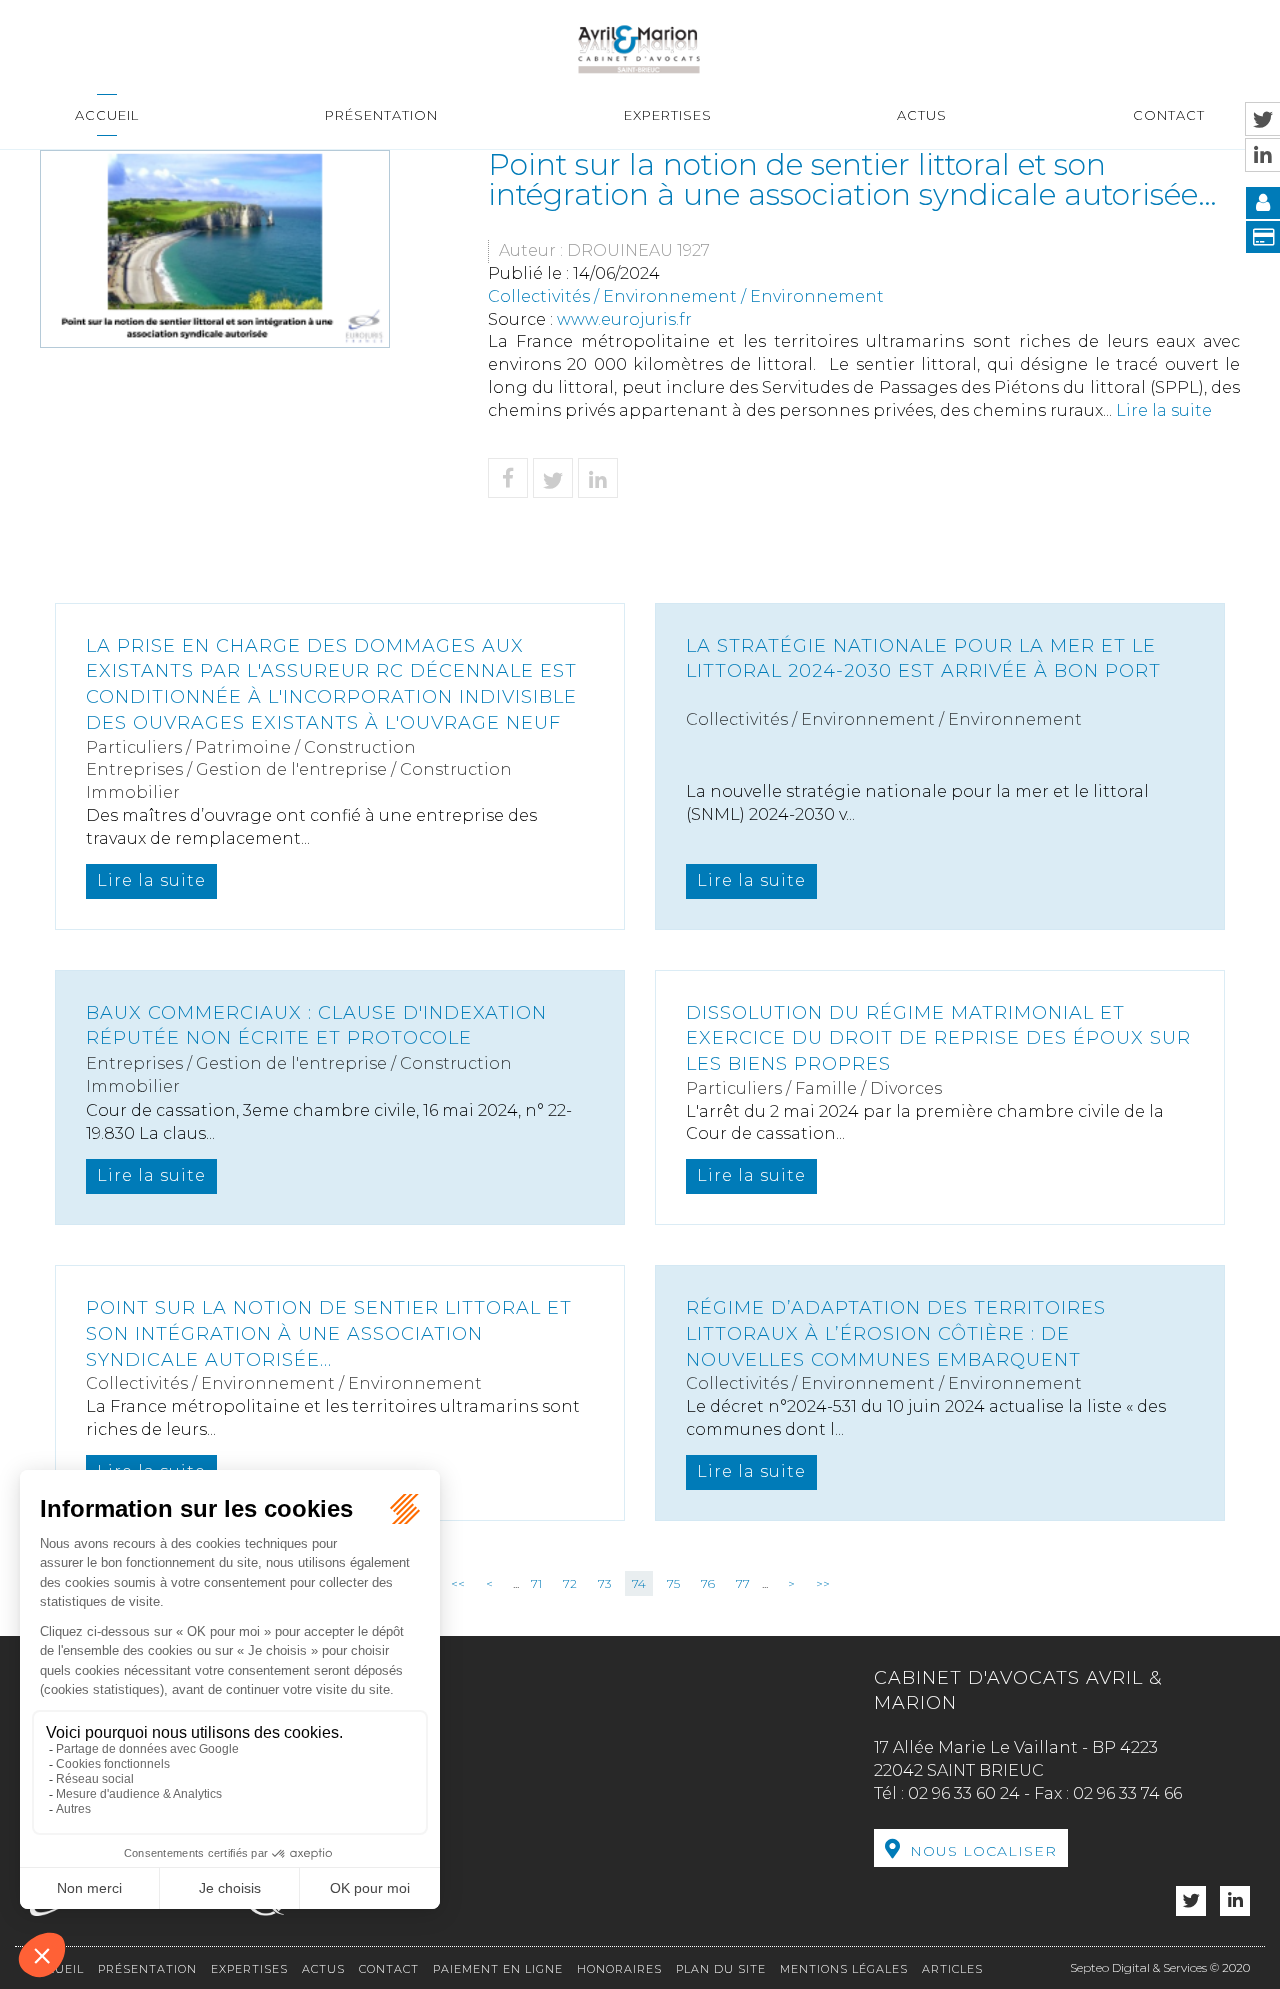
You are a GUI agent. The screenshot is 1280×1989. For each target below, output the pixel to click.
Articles (952, 1969)
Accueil (107, 115)
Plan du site (721, 1969)
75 (673, 1583)
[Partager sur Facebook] (508, 478)
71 (536, 1583)
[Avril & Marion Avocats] (639, 47)
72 (570, 1583)
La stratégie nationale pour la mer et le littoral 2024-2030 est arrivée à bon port (923, 659)
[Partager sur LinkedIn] (598, 478)
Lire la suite (1164, 410)
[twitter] (1191, 1901)
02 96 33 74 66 (1127, 1793)
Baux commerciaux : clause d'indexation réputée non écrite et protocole (316, 1026)
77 (743, 1583)
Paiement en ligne (498, 1969)
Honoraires (619, 1969)
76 (708, 1583)
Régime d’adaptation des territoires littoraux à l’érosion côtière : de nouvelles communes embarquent (896, 1333)
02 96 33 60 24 (964, 1793)
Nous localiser (983, 1851)
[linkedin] (1235, 1901)
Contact (1169, 115)
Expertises (668, 115)
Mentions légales (844, 1969)
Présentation (381, 115)
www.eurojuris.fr (624, 319)
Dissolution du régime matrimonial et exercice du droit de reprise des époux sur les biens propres (938, 1038)
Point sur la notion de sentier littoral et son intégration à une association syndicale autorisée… (329, 1333)
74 (639, 1583)
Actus (922, 115)
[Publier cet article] (553, 478)
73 (604, 1583)
